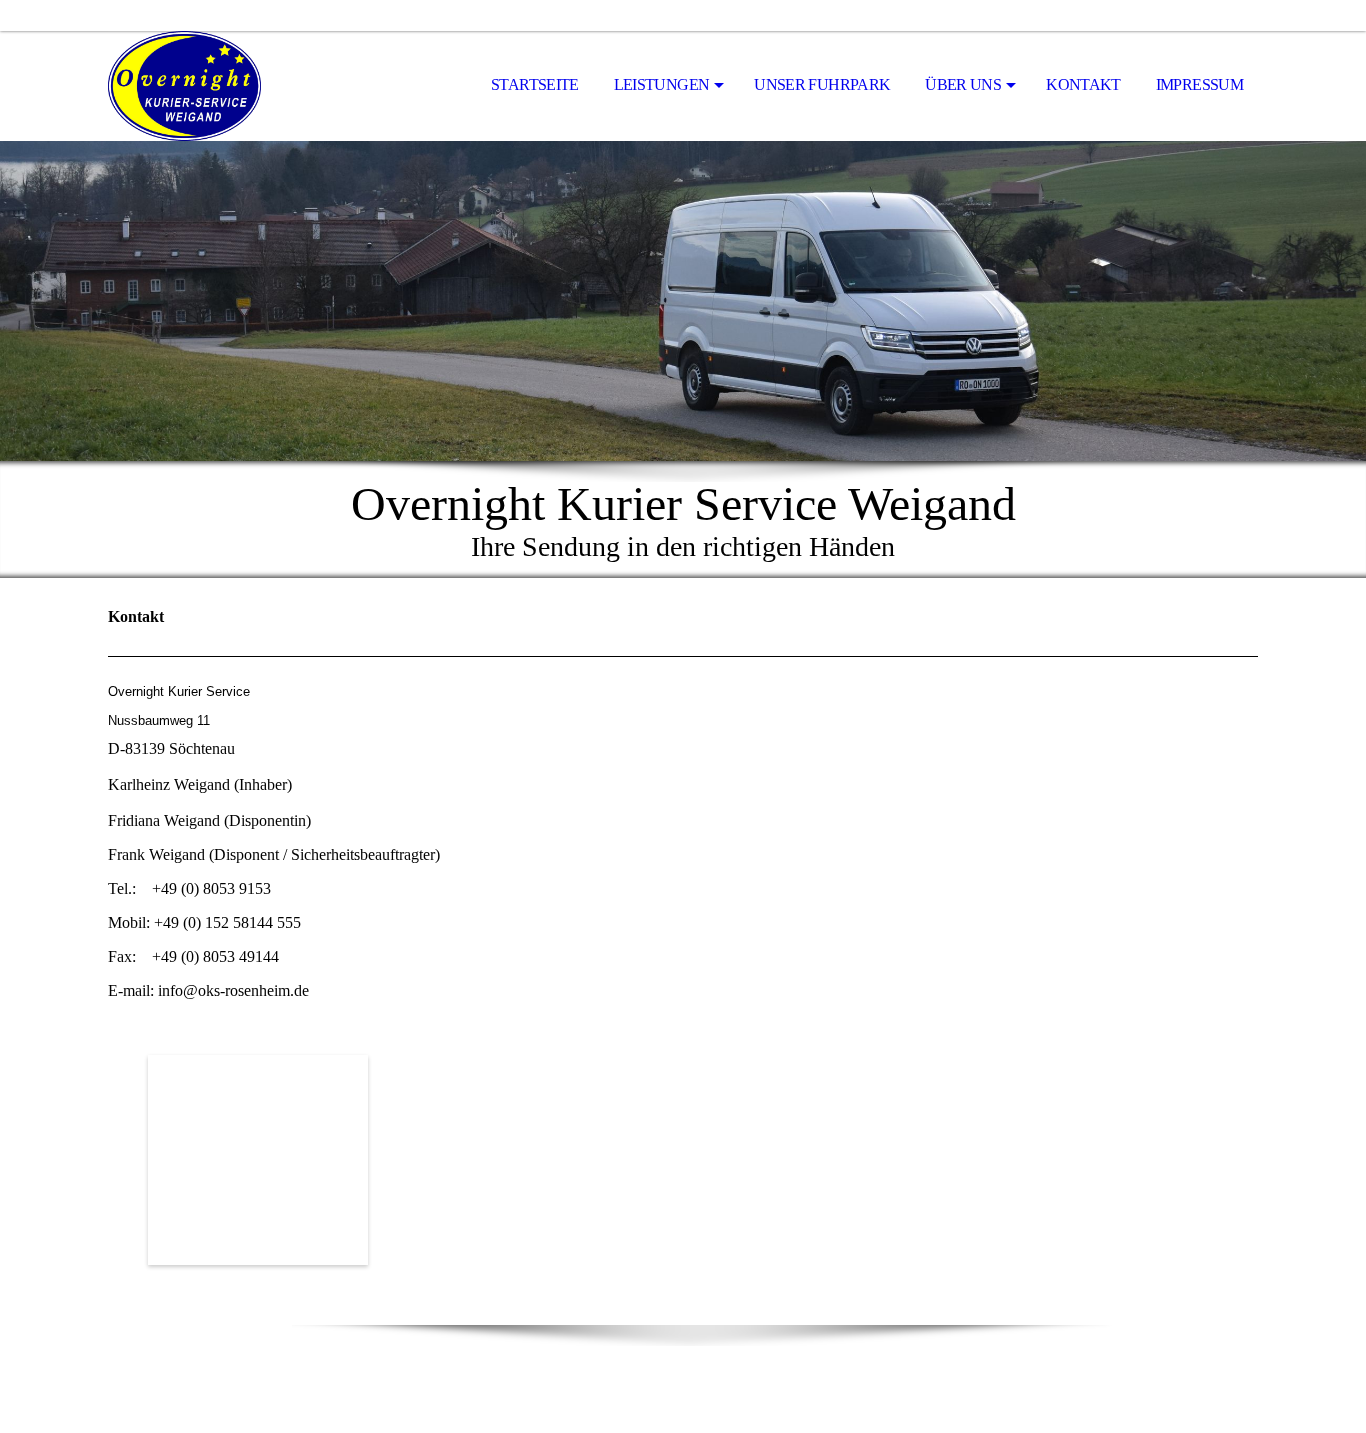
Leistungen (662, 84)
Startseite (535, 84)
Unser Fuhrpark (822, 84)
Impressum (1199, 84)
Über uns (963, 84)
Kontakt (1083, 84)
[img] (208, 86)
